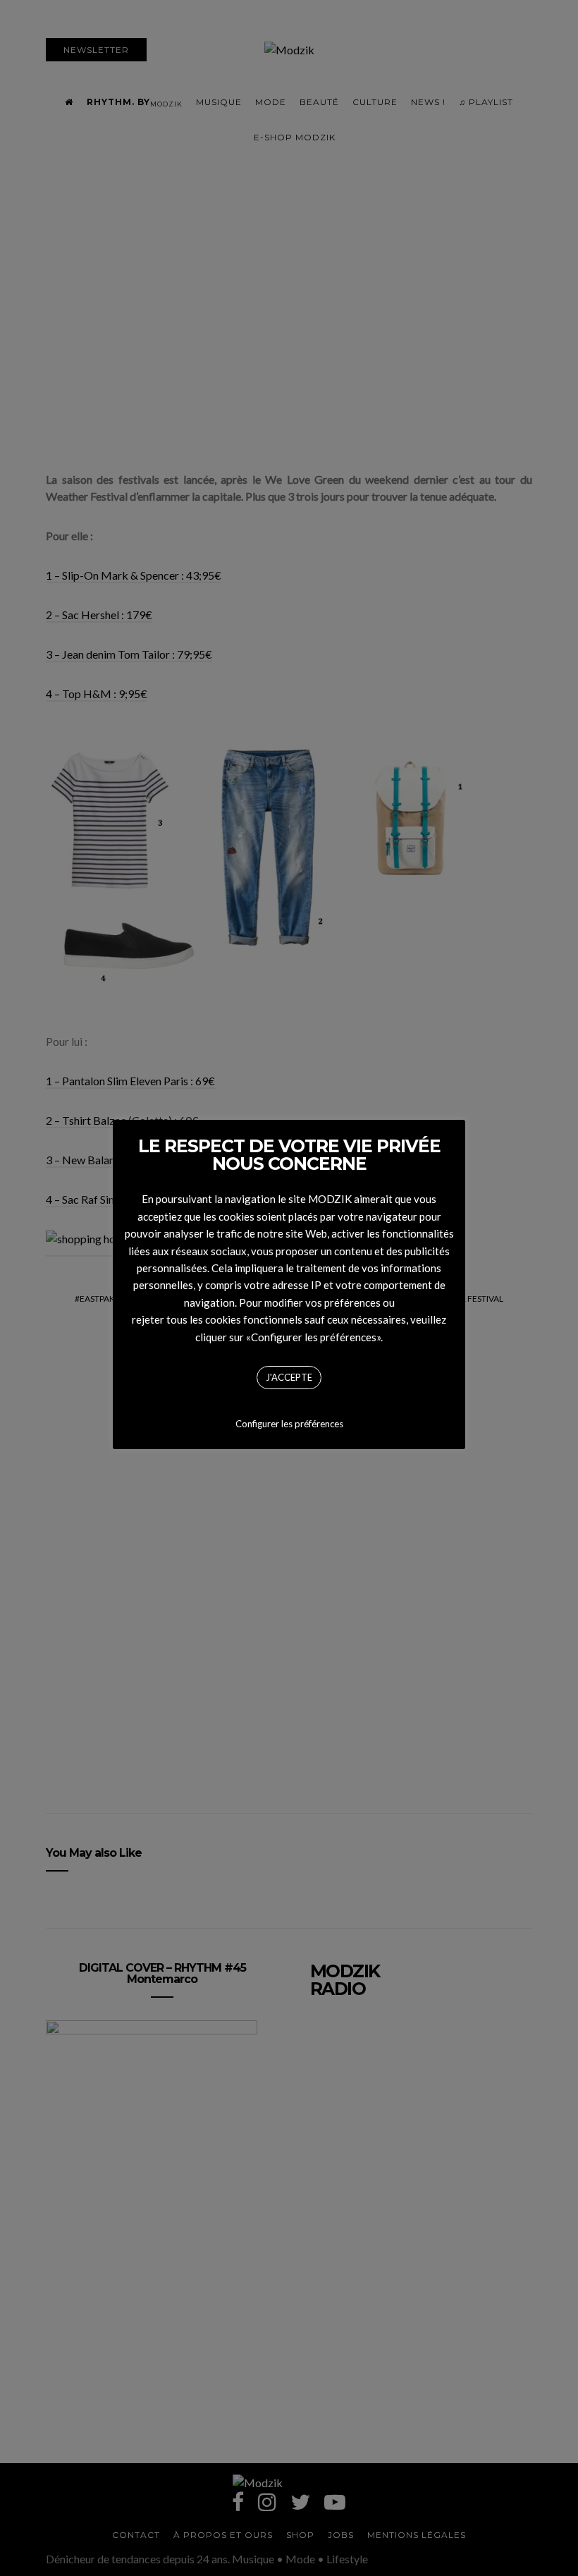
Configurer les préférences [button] (289, 1424)
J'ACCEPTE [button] (289, 1377)
